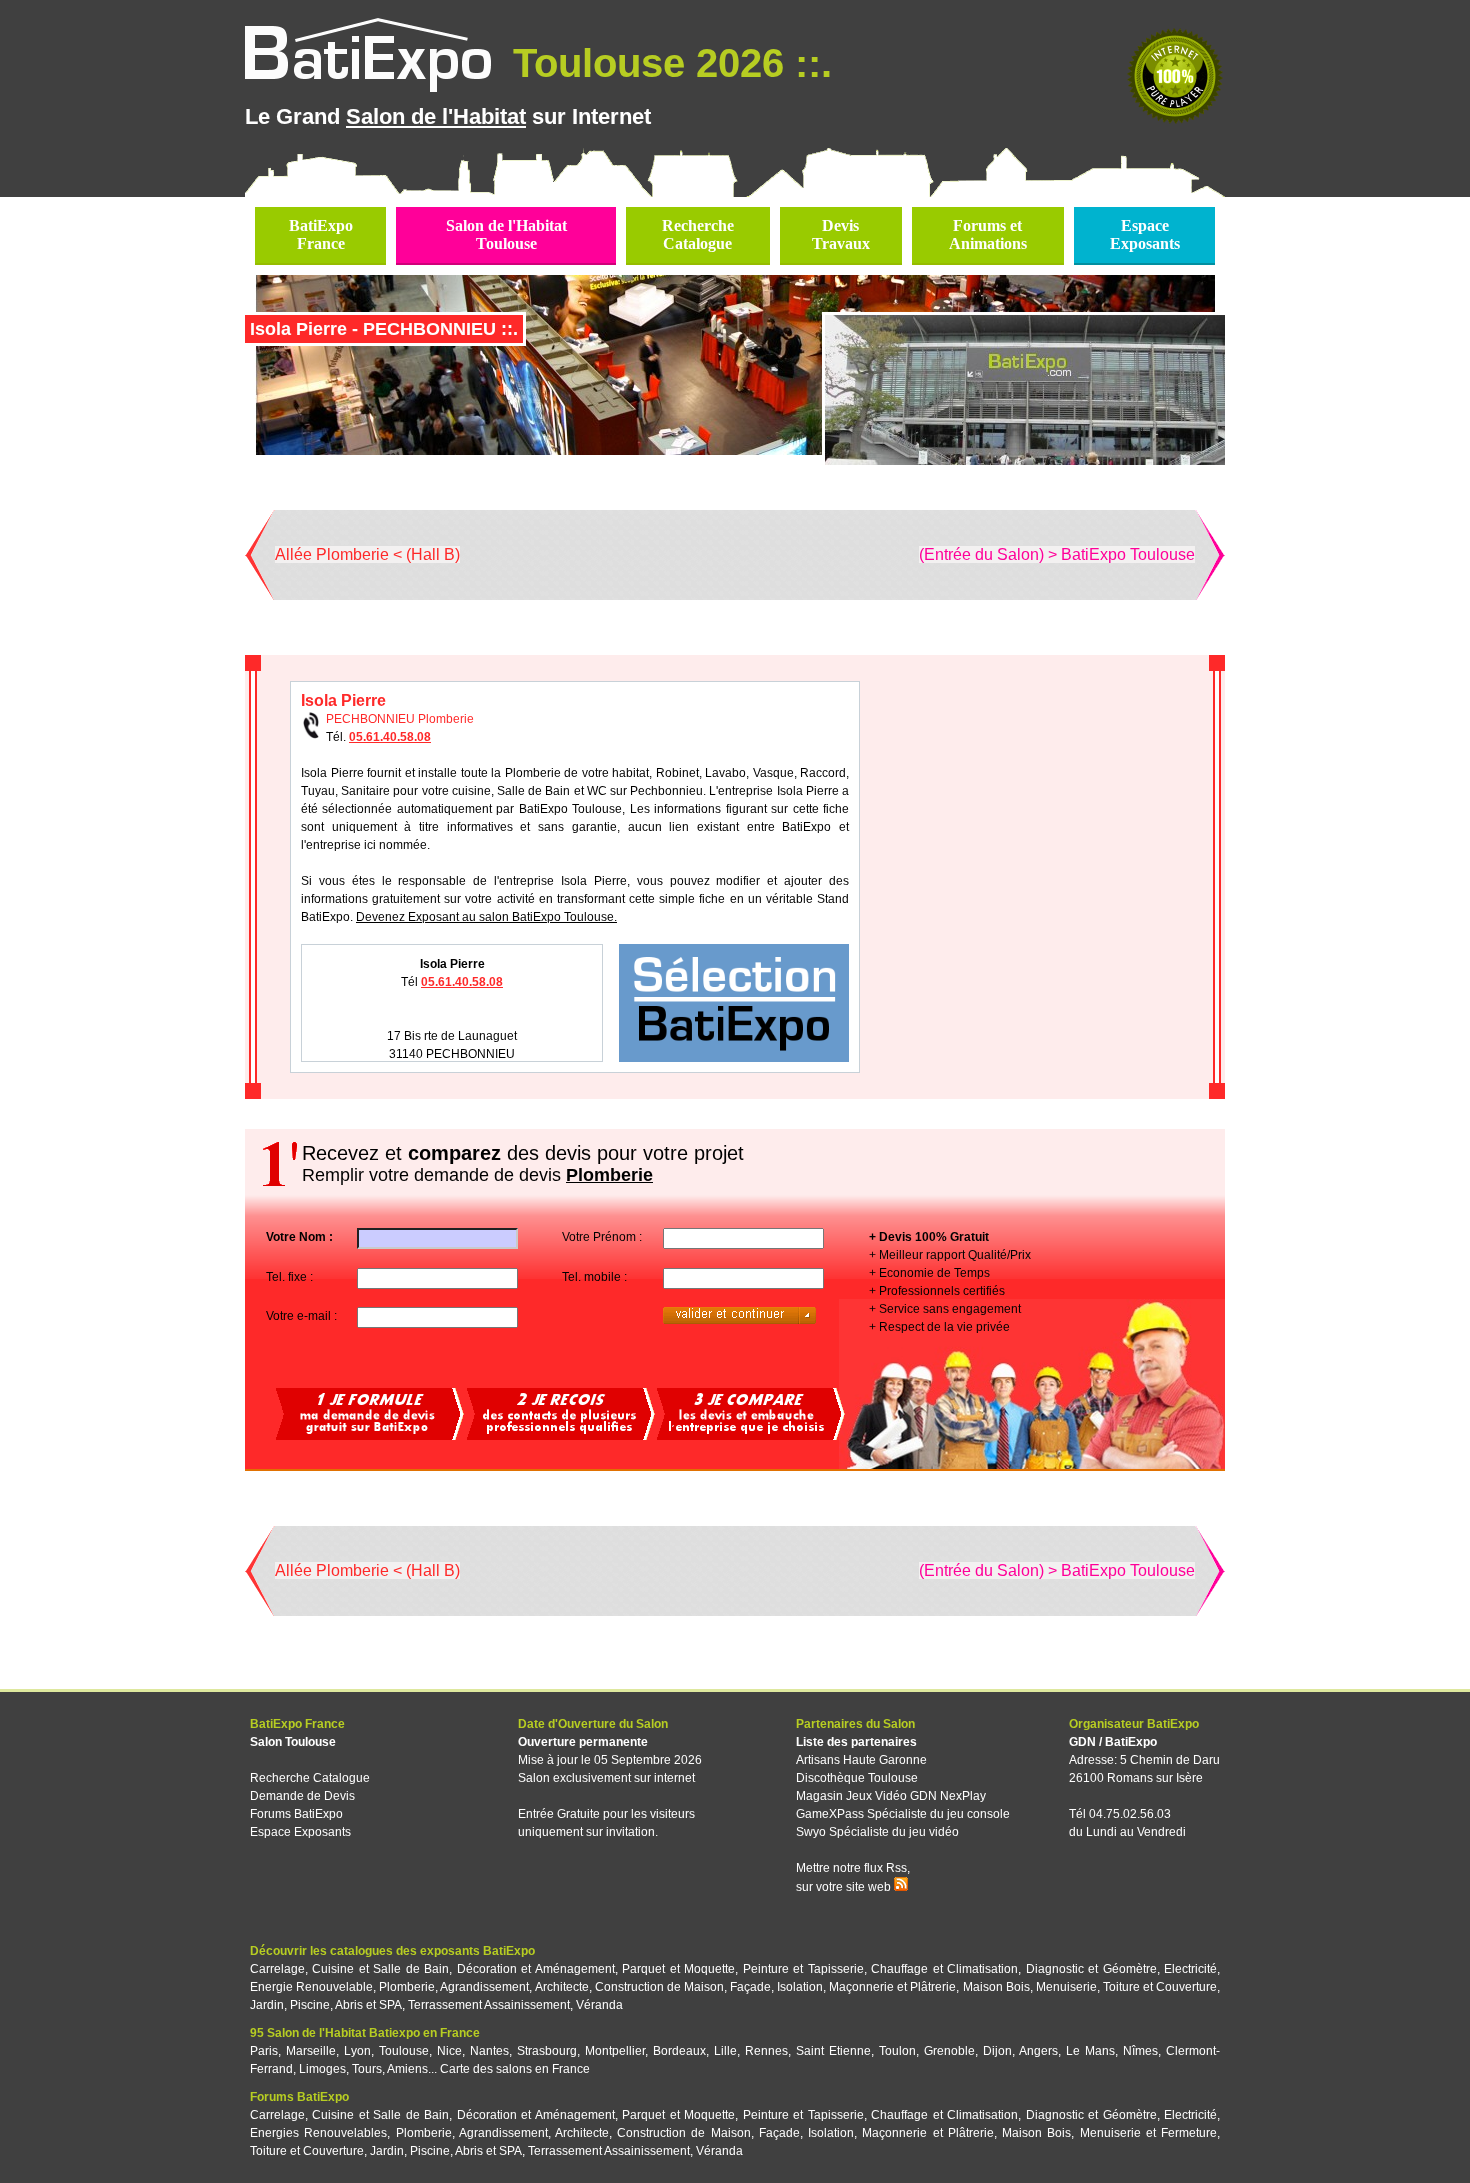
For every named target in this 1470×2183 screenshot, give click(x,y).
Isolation (800, 1987)
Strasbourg (547, 2051)
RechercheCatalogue (698, 234)
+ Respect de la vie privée (939, 1327)
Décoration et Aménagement (536, 1969)
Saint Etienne (833, 2051)
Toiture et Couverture (1160, 1987)
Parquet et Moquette (678, 1969)
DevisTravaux (841, 234)
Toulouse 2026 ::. (667, 63)
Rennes (766, 2051)
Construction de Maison (659, 1987)
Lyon (357, 2051)
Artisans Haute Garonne (861, 1760)
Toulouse (404, 2051)
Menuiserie (1066, 1987)
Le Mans (1090, 2051)
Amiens (407, 2069)
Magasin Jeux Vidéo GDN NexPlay (891, 1796)
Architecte (562, 1987)
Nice (449, 2051)
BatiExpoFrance (321, 234)
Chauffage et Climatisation (944, 1969)
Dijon (997, 2051)
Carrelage (277, 1969)
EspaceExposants (1145, 234)
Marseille (311, 2051)
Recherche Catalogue (310, 1778)
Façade (750, 1987)
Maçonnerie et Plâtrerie (892, 1987)
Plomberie (407, 1987)
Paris (264, 2051)
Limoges (322, 2069)
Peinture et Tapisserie (803, 1969)
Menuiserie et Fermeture (1148, 2133)
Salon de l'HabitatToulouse (506, 234)
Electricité (1190, 1969)
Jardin (267, 2005)
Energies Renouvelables (318, 2133)
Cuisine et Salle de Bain (380, 1969)
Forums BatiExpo (296, 1814)
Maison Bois (996, 1987)
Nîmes (1140, 2051)
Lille (725, 2051)
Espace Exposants (300, 1832)
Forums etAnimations (988, 234)
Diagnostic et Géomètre (1091, 1969)
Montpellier (615, 2051)
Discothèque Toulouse (857, 1778)
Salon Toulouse (293, 1742)
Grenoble (949, 2051)
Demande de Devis (302, 1796)
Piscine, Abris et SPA (346, 2005)
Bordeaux (679, 2051)
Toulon (897, 2051)
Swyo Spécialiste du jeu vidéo (877, 1832)
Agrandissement (484, 1987)
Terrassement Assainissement (489, 2005)
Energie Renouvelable (311, 1987)
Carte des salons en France (515, 2069)
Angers (1038, 2051)
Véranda (599, 2005)
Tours (367, 2069)
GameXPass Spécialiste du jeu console (903, 1814)
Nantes (489, 2051)
